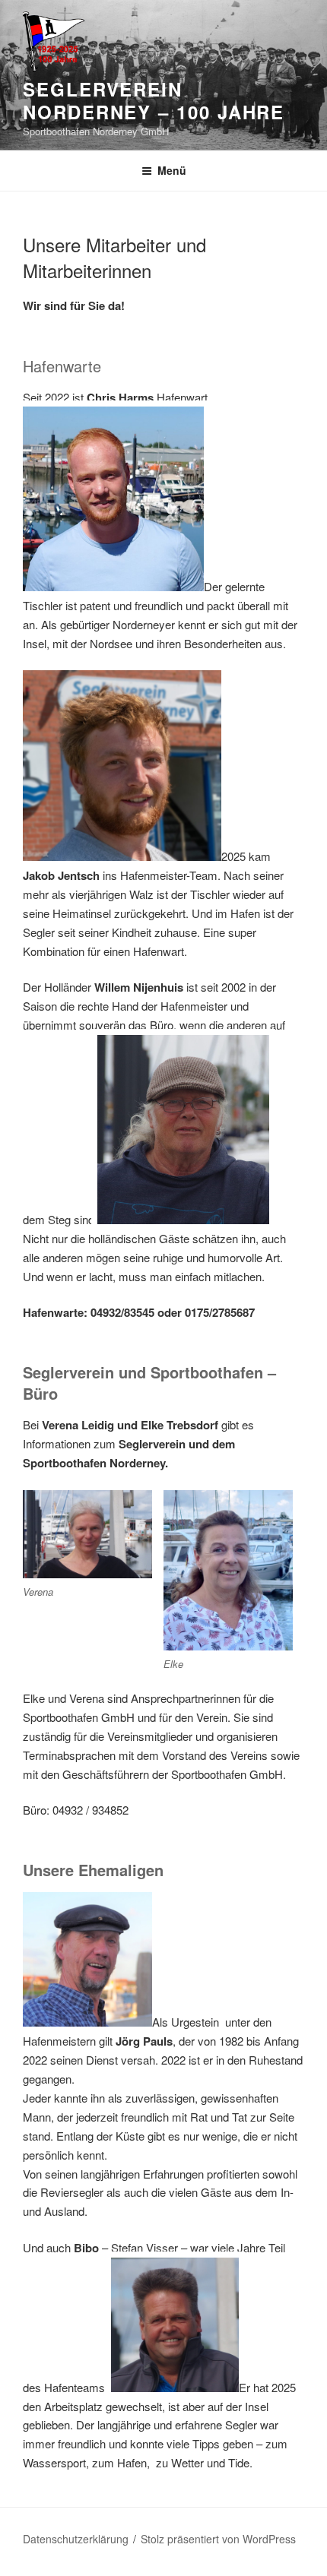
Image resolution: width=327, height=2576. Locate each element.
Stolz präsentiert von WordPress (218, 2539)
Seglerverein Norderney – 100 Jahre (154, 100)
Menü (172, 170)
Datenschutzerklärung (76, 2539)
